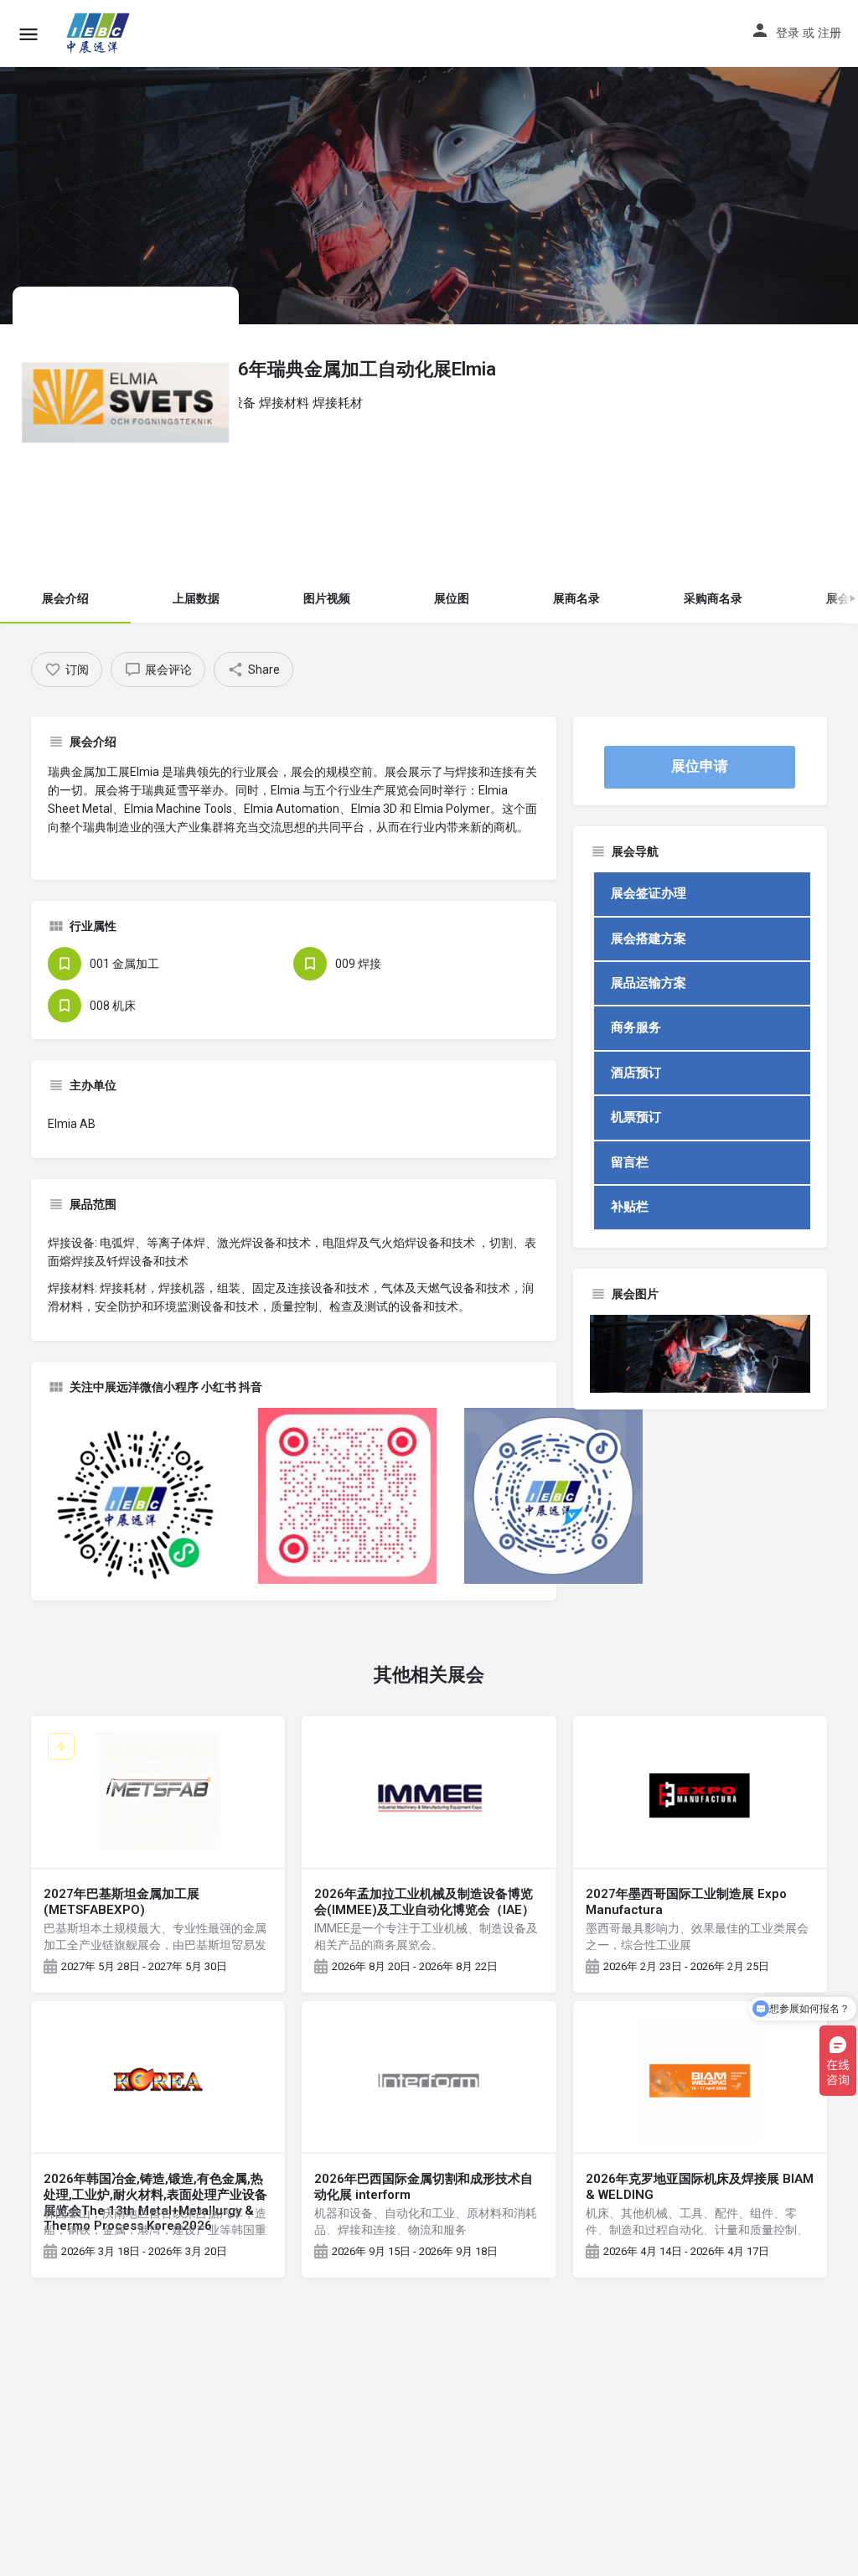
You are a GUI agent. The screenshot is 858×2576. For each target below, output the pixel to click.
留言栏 (630, 1162)
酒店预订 (636, 1073)
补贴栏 (630, 1207)
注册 (830, 33)
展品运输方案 (649, 983)
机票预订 (636, 1117)
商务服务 (636, 1027)
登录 (788, 33)
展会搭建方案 (649, 939)
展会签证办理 (649, 893)
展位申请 (700, 766)
